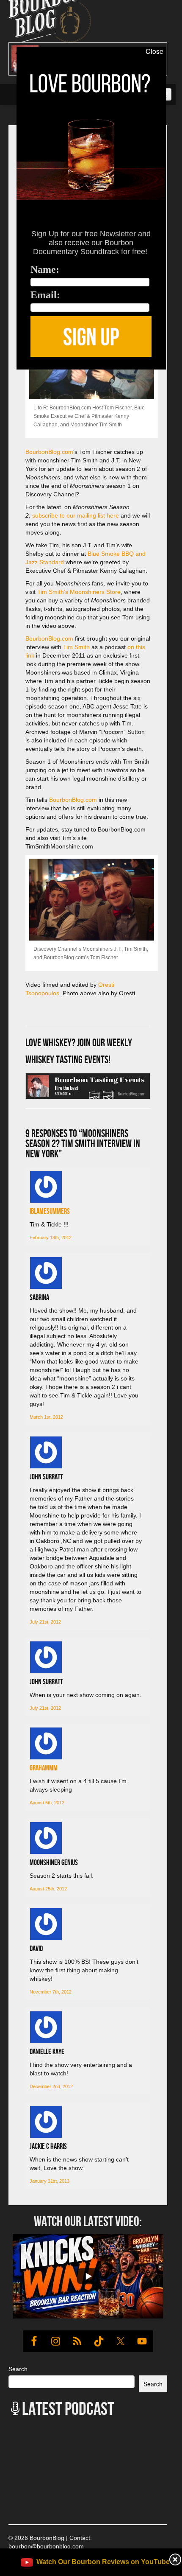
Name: (45, 269)
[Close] (8, 374)
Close (154, 51)
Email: (45, 295)
